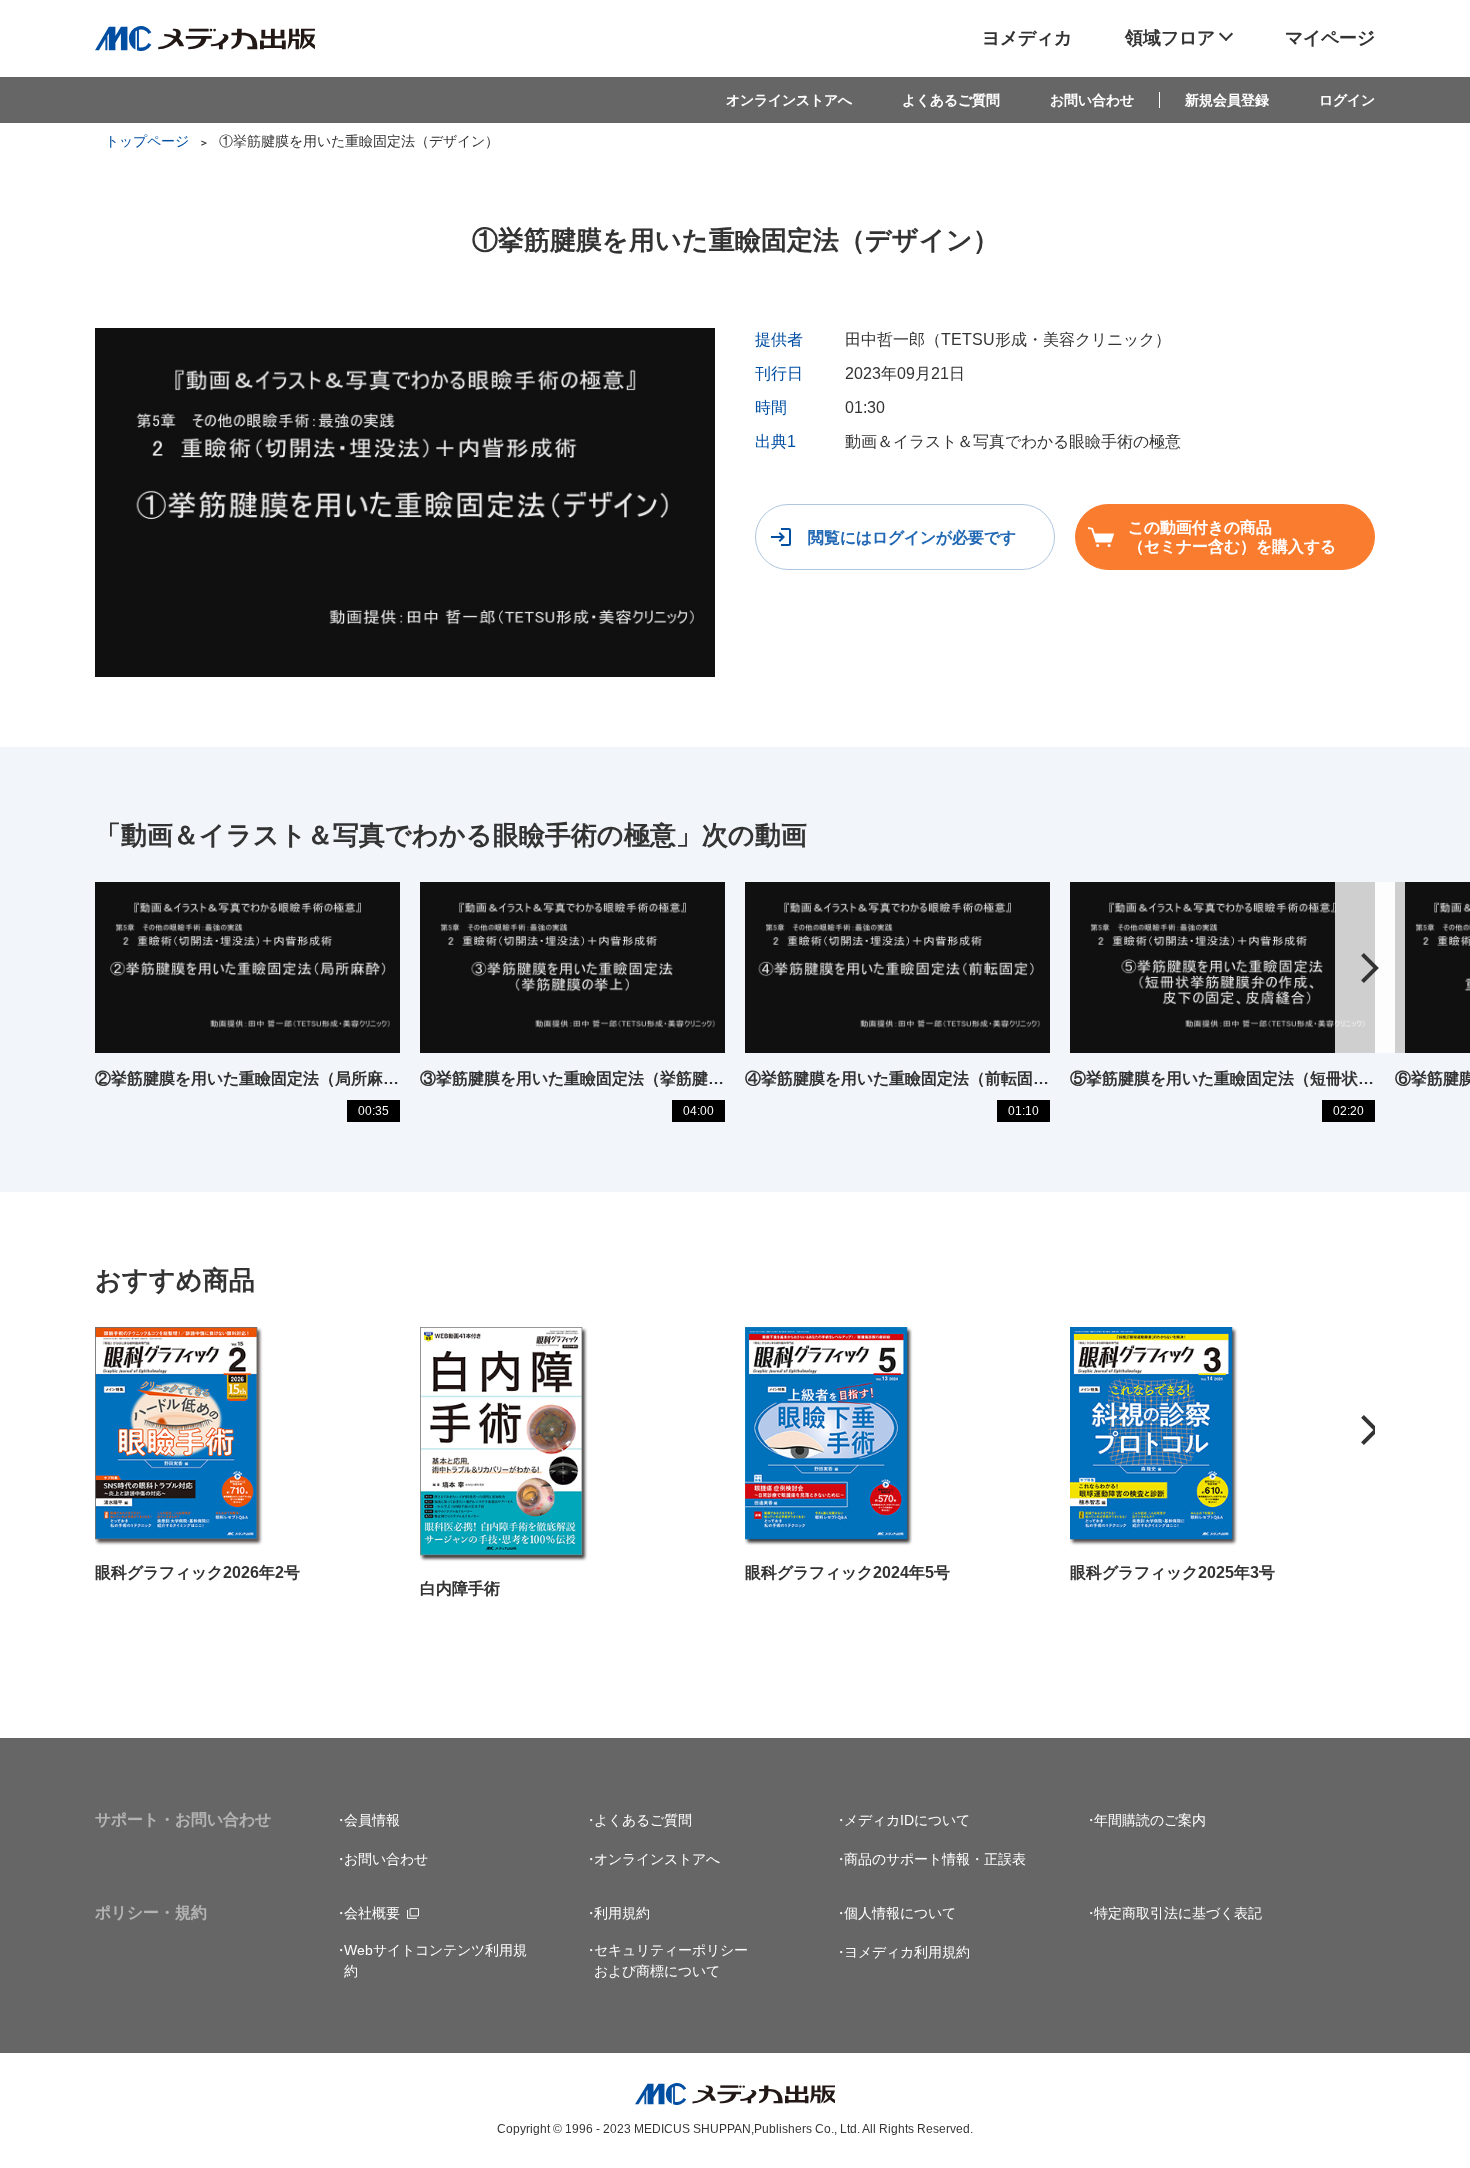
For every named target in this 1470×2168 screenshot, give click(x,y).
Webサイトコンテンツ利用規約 (435, 1960)
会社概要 (372, 1913)
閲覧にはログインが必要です (912, 537)
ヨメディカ (1027, 38)
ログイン (1347, 100)
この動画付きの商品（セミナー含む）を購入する (1232, 537)
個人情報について (900, 1913)
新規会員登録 (1227, 100)
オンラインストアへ (789, 100)
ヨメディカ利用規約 (907, 1952)
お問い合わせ (1092, 100)
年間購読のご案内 (1150, 1820)
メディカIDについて (907, 1820)
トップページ (147, 141)
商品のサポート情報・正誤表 (935, 1859)
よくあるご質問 (951, 100)
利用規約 (622, 1913)
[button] (1370, 968)
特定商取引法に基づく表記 (1178, 1913)
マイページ (1330, 38)
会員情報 (372, 1820)
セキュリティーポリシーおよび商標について (671, 1960)
